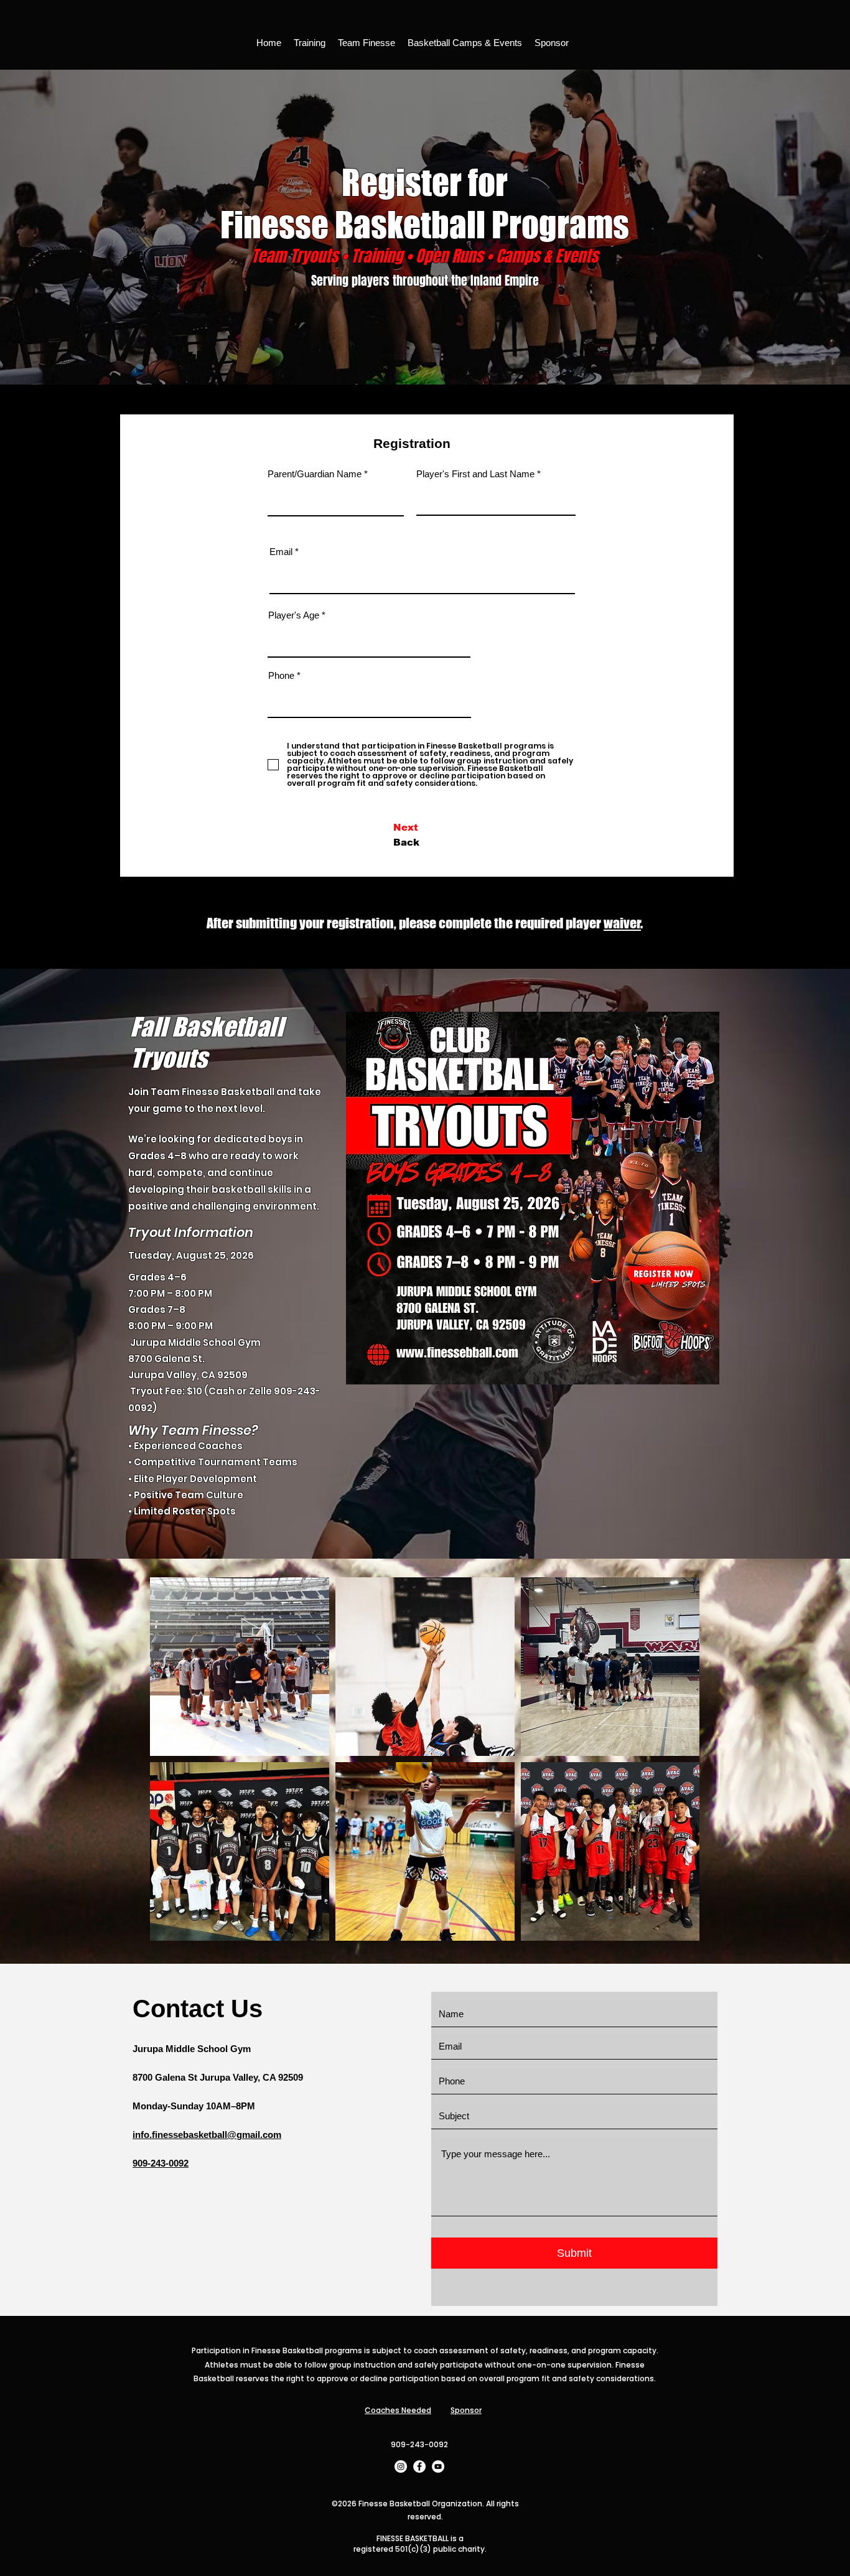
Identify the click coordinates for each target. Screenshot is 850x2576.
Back (406, 842)
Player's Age (294, 615)
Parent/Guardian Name (315, 474)
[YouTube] (438, 2466)
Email (281, 552)
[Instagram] (401, 2466)
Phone (281, 675)
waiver (622, 923)
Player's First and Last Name (475, 474)
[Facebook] (419, 2466)
